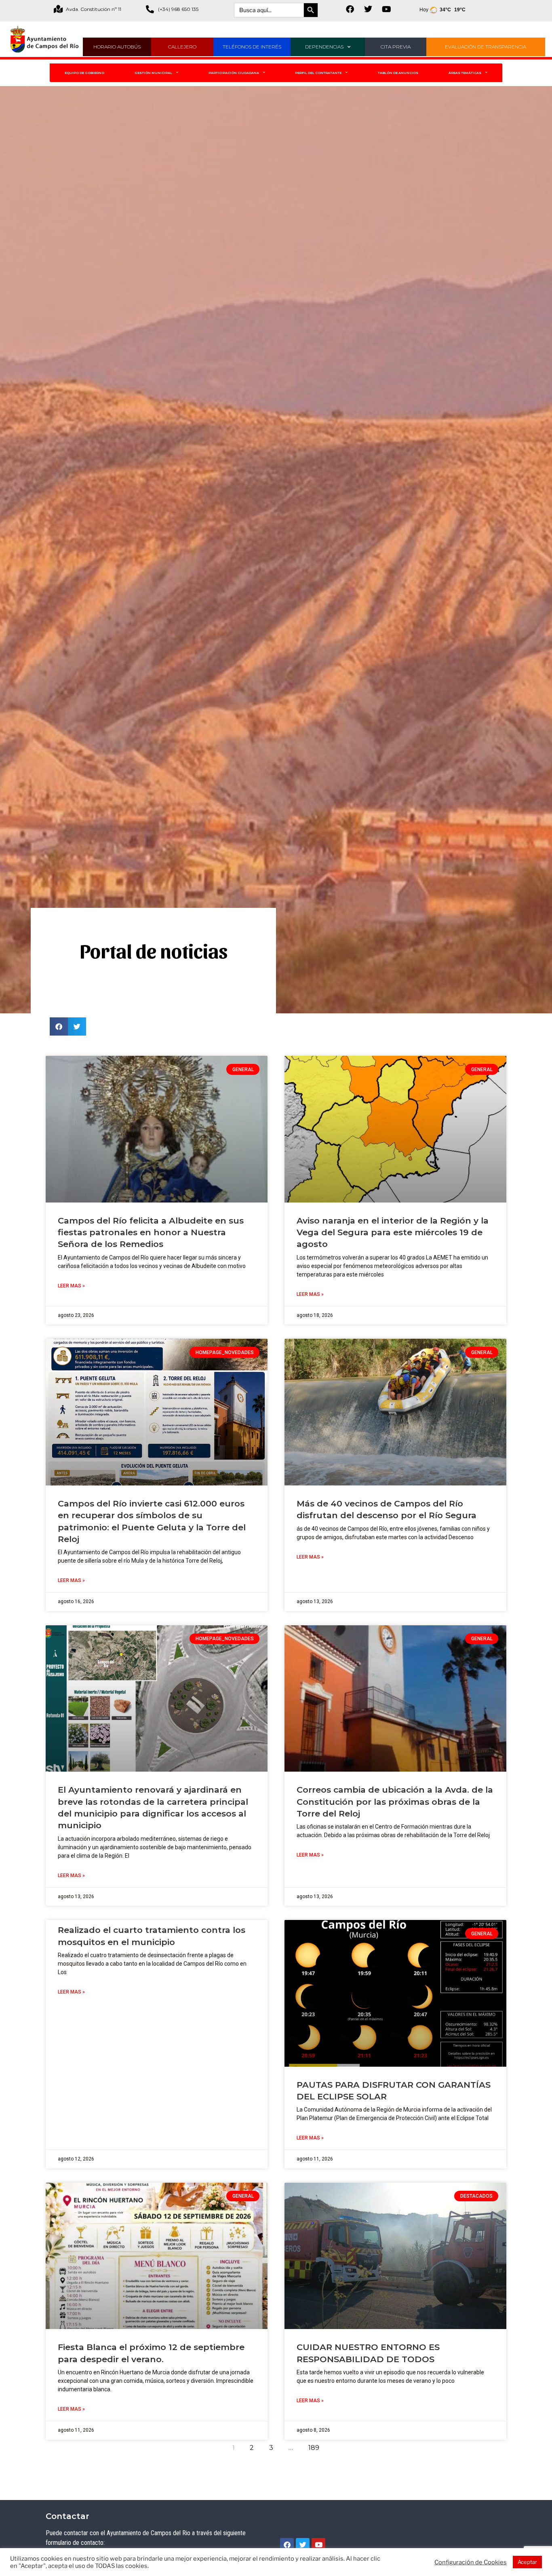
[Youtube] (386, 9)
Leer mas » (71, 1286)
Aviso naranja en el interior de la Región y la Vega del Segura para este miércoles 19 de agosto (393, 1232)
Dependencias (324, 47)
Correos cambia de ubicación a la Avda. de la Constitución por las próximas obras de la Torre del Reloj (395, 1802)
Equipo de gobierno (84, 73)
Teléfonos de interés (252, 47)
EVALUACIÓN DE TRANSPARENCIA (486, 47)
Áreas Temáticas (465, 73)
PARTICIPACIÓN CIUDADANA (234, 73)
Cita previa (396, 47)
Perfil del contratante (318, 73)
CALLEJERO (182, 47)
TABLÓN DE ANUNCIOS (398, 73)
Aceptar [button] (527, 2562)
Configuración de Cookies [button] (471, 2562)
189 (316, 2446)
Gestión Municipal (153, 73)
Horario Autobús (117, 47)
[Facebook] (350, 9)
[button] (59, 1026)
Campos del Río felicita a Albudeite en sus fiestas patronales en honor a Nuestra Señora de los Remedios (151, 1232)
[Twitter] (368, 9)
